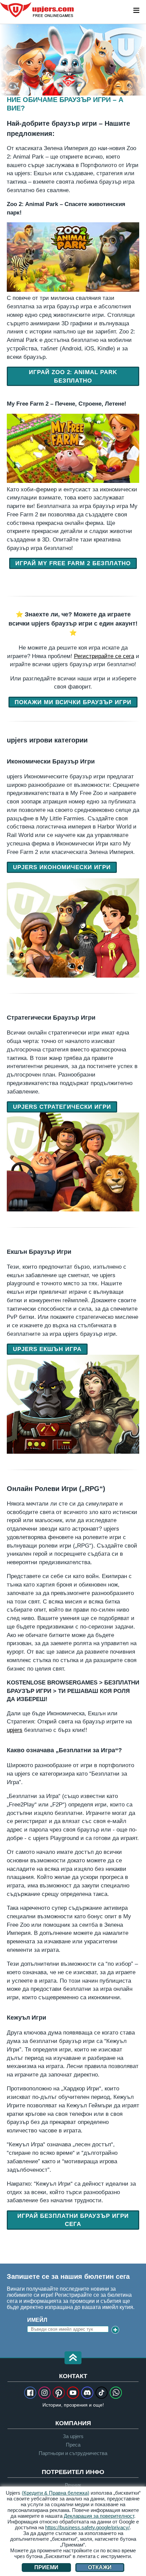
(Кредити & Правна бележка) (56, 2493)
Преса (73, 2445)
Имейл (37, 2320)
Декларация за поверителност (99, 2516)
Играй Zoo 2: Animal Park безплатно (73, 376)
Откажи (100, 2567)
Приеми (46, 2567)
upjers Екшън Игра (47, 1349)
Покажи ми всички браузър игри (73, 702)
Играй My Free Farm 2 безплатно (73, 563)
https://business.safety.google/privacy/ (87, 2527)
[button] (73, 2358)
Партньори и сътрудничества (73, 2453)
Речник (73, 2485)
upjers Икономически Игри (62, 867)
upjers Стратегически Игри (62, 1107)
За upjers (73, 2436)
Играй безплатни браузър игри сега (73, 2220)
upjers (37, 10)
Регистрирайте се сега (104, 656)
